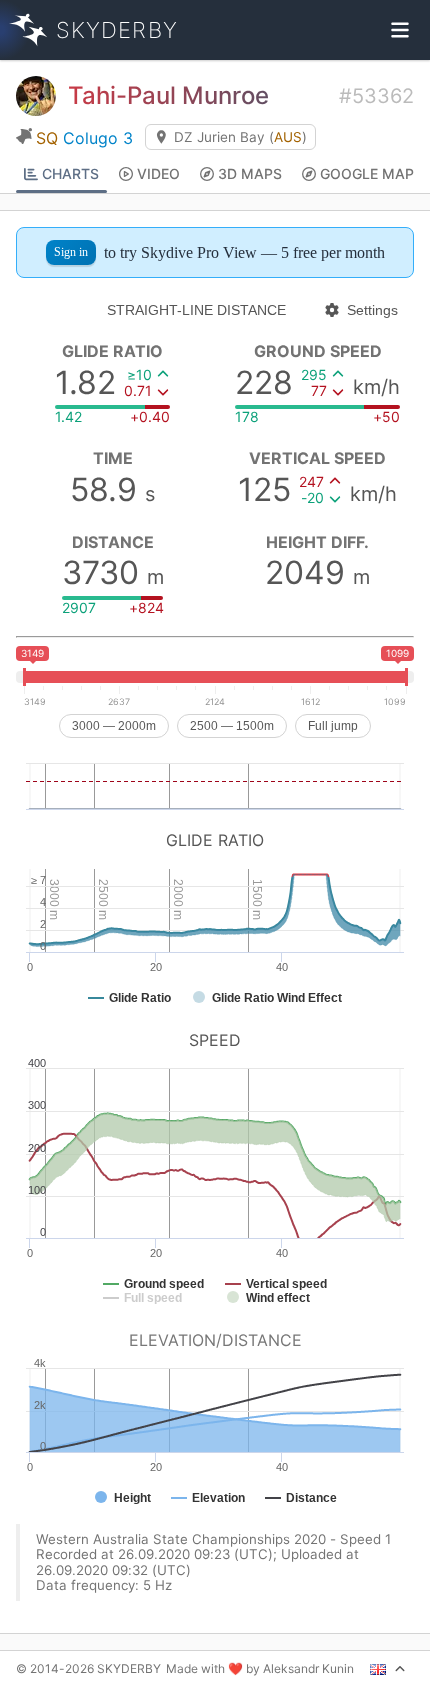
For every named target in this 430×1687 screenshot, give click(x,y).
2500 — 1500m (232, 726)
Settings (372, 310)
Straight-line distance (196, 310)
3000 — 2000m (114, 726)
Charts (70, 173)
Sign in (71, 252)
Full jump (333, 726)
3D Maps (250, 173)
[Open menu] (400, 30)
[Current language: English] (388, 1669)
